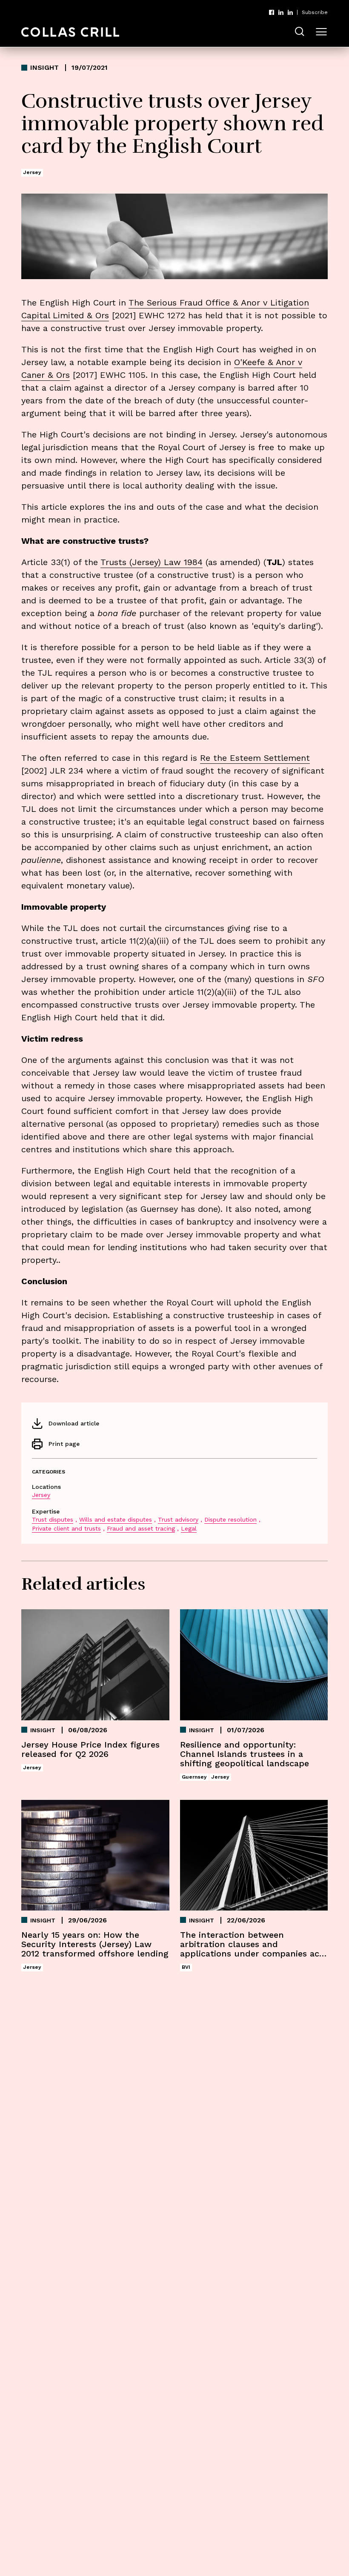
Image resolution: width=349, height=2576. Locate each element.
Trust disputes (53, 1519)
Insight (44, 68)
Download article (74, 1423)
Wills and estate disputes (116, 1519)
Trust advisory (178, 1519)
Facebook (272, 12)
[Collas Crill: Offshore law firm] (70, 32)
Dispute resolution (230, 1519)
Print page (64, 1444)
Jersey (41, 1495)
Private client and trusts (66, 1528)
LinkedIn (281, 12)
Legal (189, 1528)
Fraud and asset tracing (141, 1528)
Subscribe (315, 12)
